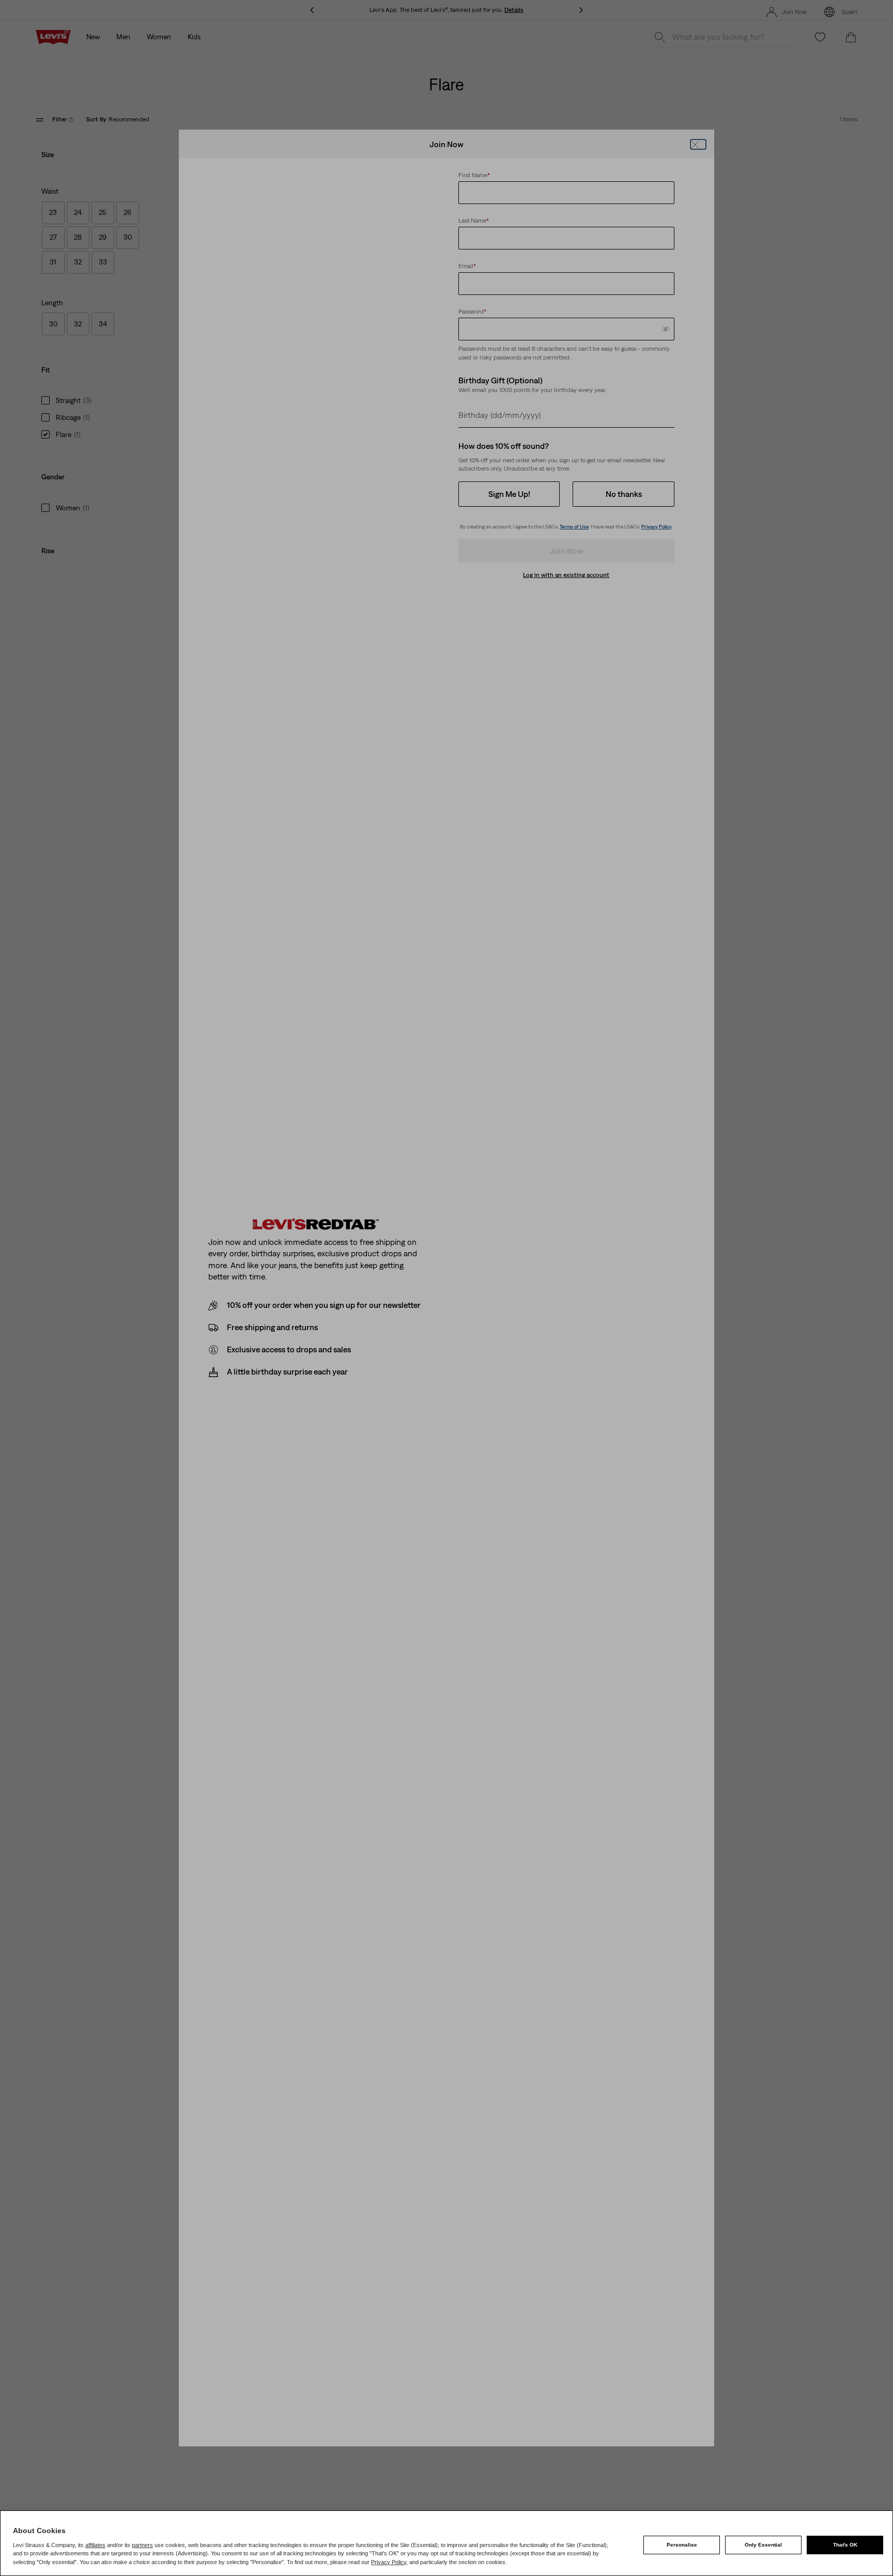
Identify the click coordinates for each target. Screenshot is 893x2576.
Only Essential (763, 2545)
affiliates (95, 2545)
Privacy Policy (389, 2562)
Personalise (682, 2545)
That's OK (845, 2545)
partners (142, 2545)
